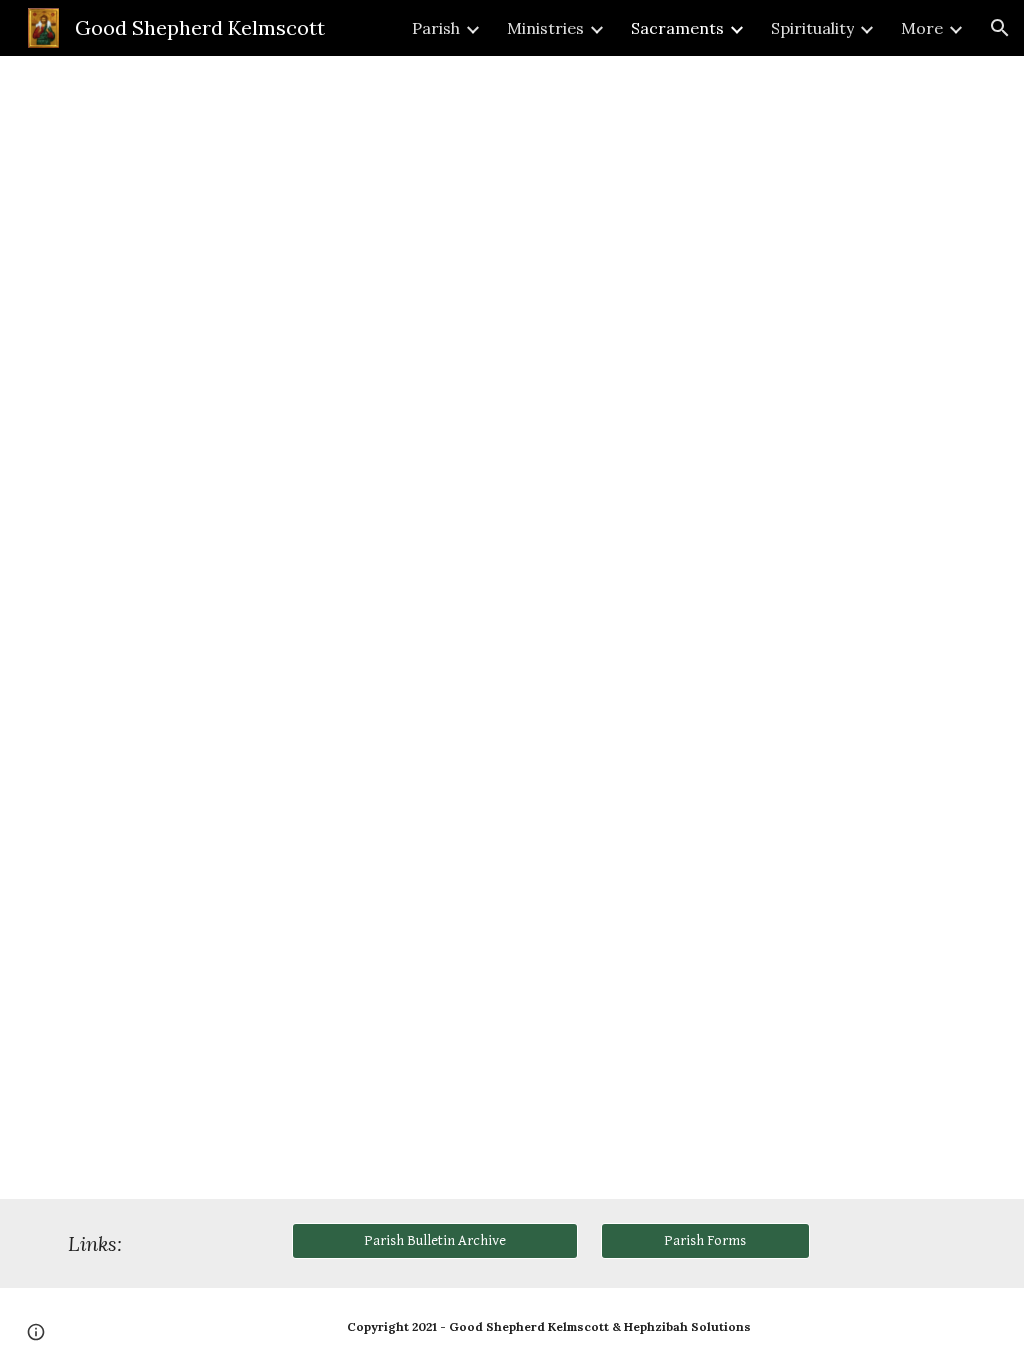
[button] (1000, 28)
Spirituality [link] (812, 28)
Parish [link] (436, 28)
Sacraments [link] (677, 28)
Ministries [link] (545, 28)
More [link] (922, 28)
